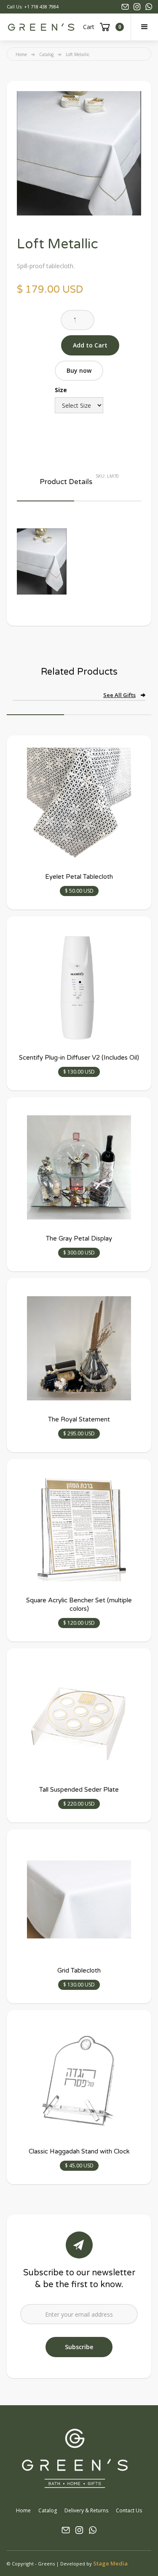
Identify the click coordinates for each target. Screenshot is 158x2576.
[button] (144, 27)
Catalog (46, 54)
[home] (41, 27)
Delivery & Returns (86, 2510)
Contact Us (129, 2510)
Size (61, 390)
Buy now (79, 370)
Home (21, 54)
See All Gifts (119, 695)
